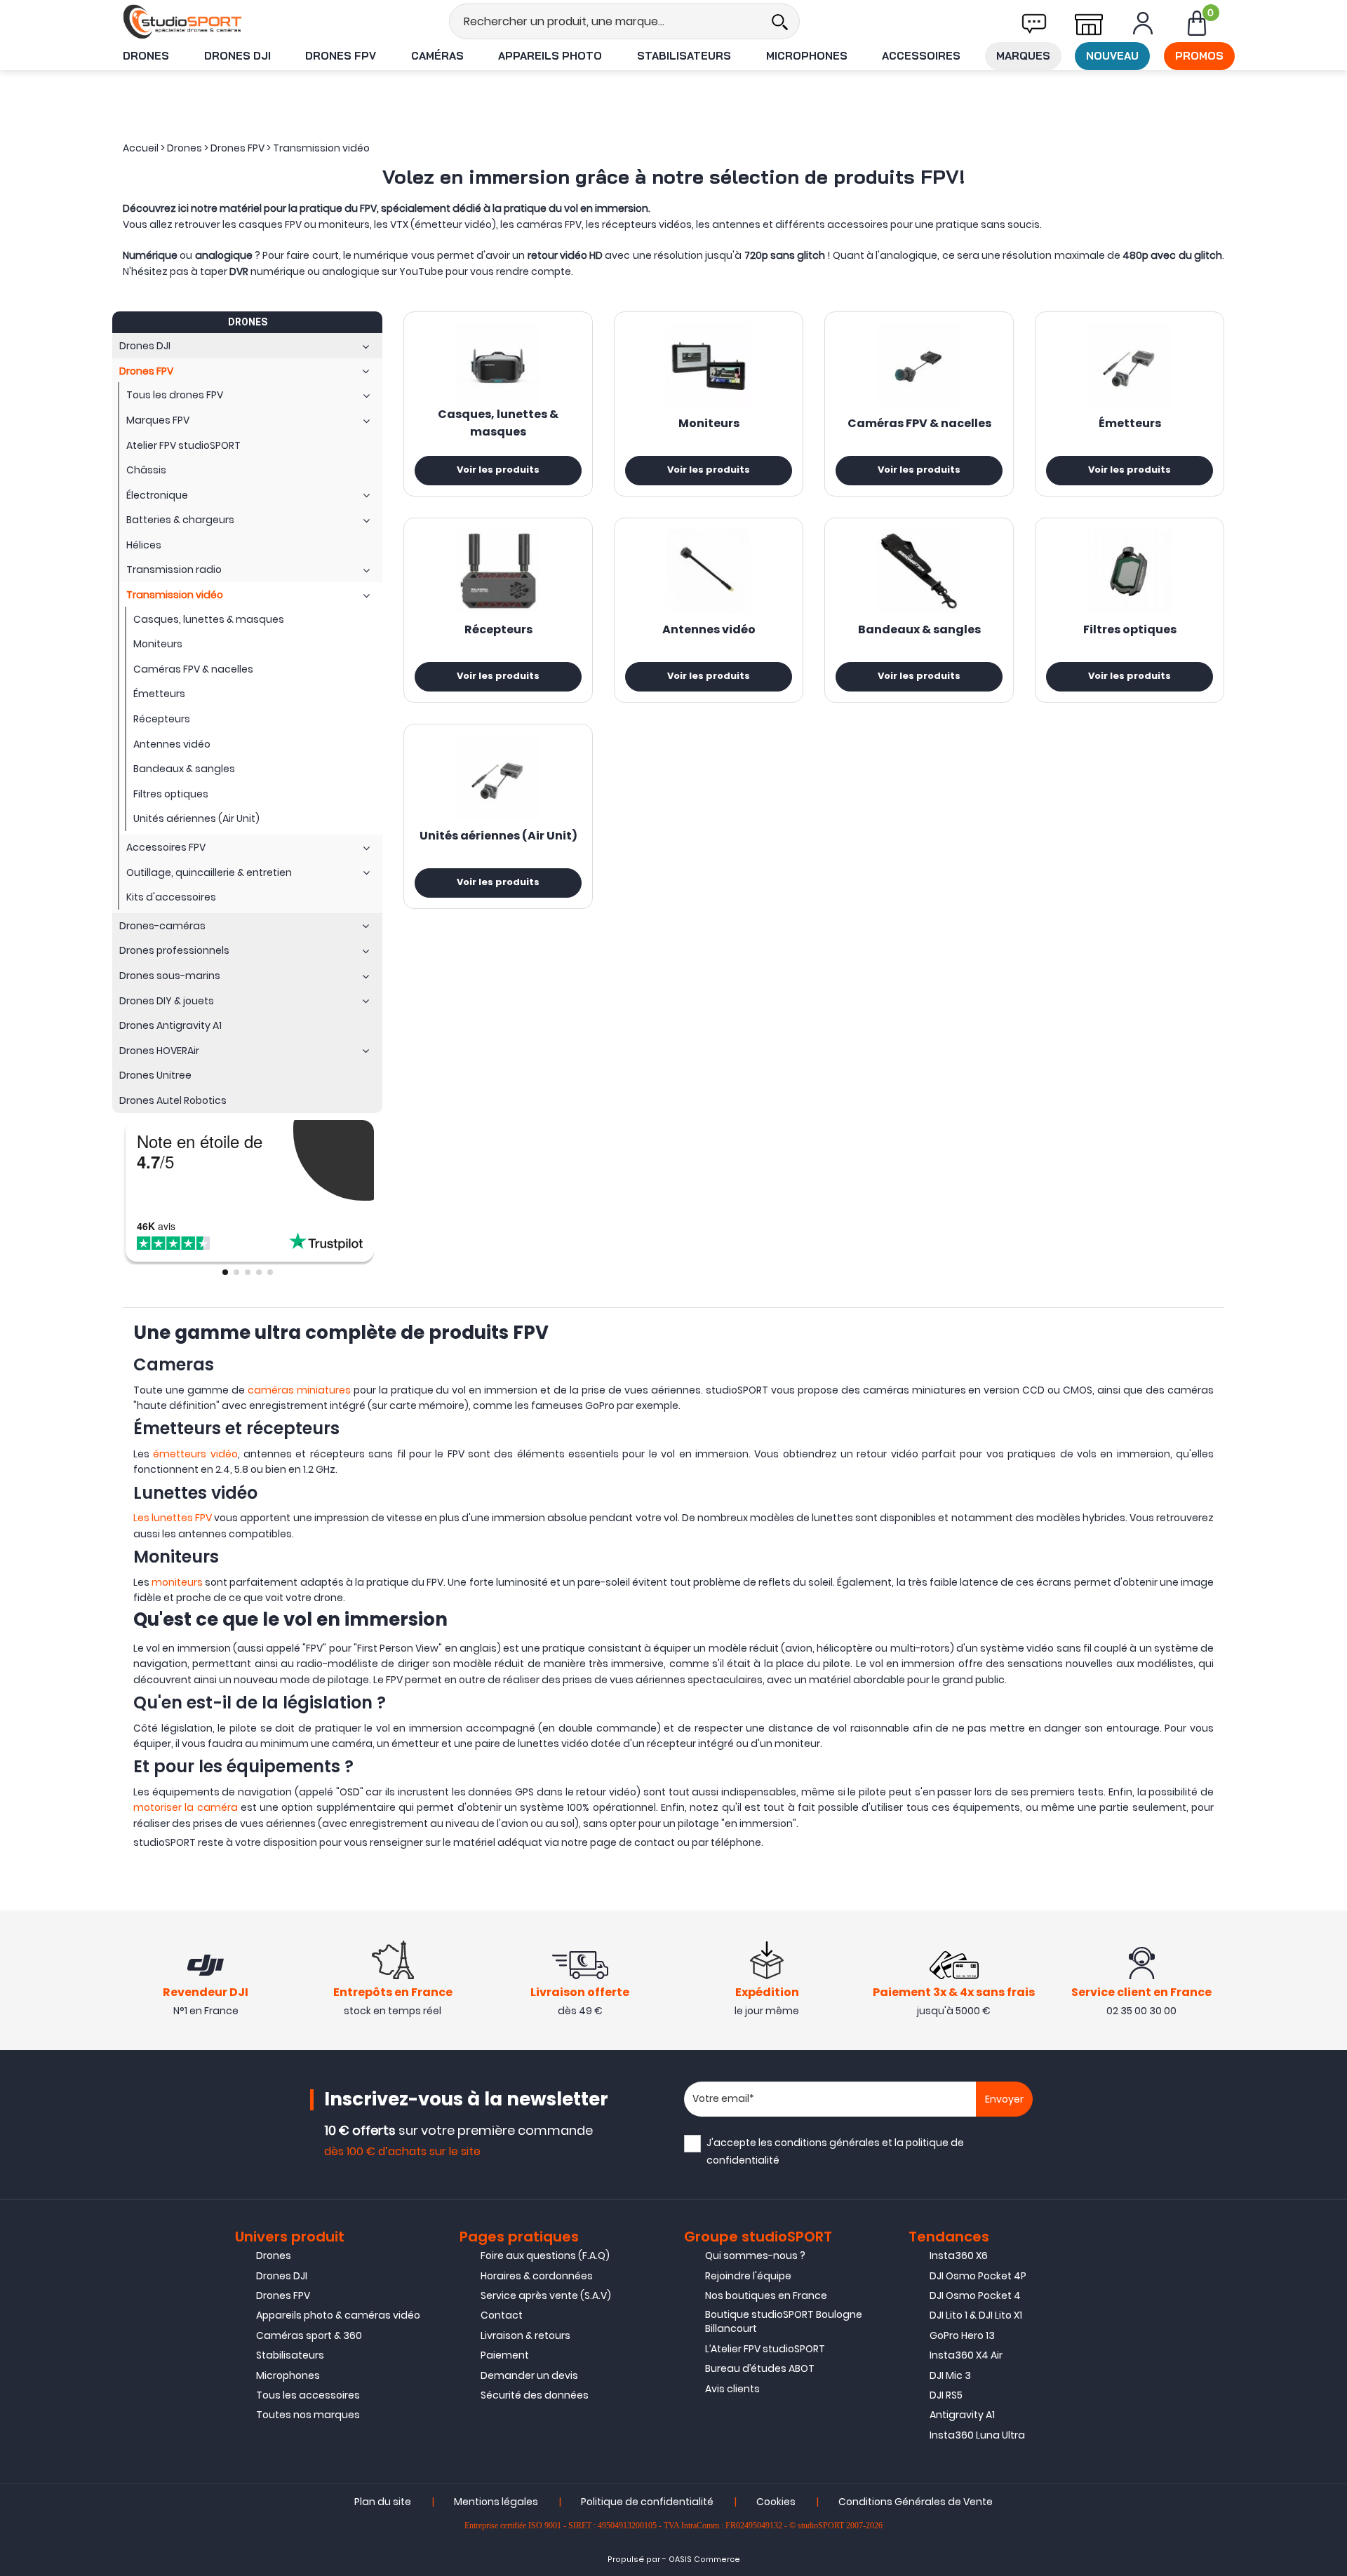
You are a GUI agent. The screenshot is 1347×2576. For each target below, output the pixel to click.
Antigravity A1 (962, 2415)
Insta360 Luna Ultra (977, 2435)
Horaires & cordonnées (537, 2276)
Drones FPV (341, 56)
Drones (146, 56)
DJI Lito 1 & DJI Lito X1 (976, 2315)
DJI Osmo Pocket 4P (978, 2276)
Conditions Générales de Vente (916, 2502)
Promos (1199, 56)
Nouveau (1112, 56)
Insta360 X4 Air (966, 2355)
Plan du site (383, 2502)
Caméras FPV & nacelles (919, 424)
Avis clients (732, 2389)
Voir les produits (498, 471)
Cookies (776, 2502)
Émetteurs (1130, 424)
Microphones (807, 56)
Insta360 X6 (959, 2255)
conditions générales (827, 2143)
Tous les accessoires (308, 2395)
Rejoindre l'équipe (748, 2276)
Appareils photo (550, 56)
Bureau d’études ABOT (760, 2368)
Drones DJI (237, 56)
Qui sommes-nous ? (755, 2255)
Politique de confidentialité (647, 2502)
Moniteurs (709, 424)
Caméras (437, 56)
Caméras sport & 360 (309, 2335)
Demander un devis (529, 2375)
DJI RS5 (946, 2395)
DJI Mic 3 (950, 2375)
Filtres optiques (1130, 630)
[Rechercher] (779, 21)
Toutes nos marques (308, 2415)
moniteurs (177, 1582)
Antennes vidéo (709, 630)
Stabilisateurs (684, 56)
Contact (502, 2315)
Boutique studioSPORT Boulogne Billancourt (784, 2321)
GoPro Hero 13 (962, 2335)
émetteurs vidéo (195, 1454)
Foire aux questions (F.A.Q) (545, 2255)
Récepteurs (498, 630)
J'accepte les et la (835, 2151)
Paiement (505, 2355)
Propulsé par (634, 2560)
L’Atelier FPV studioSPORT (765, 2349)
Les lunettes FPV (173, 1518)
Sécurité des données (535, 2395)
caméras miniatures (299, 1390)
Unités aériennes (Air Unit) (498, 837)
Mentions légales (496, 2502)
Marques (1023, 56)
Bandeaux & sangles (919, 630)
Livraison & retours (525, 2335)
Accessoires (921, 56)
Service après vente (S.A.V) (546, 2295)
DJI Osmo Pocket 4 (975, 2295)
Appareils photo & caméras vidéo (338, 2315)
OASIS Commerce (704, 2560)
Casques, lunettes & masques (498, 424)
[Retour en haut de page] (1329, 1789)
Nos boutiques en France (766, 2295)
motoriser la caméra (186, 1807)
